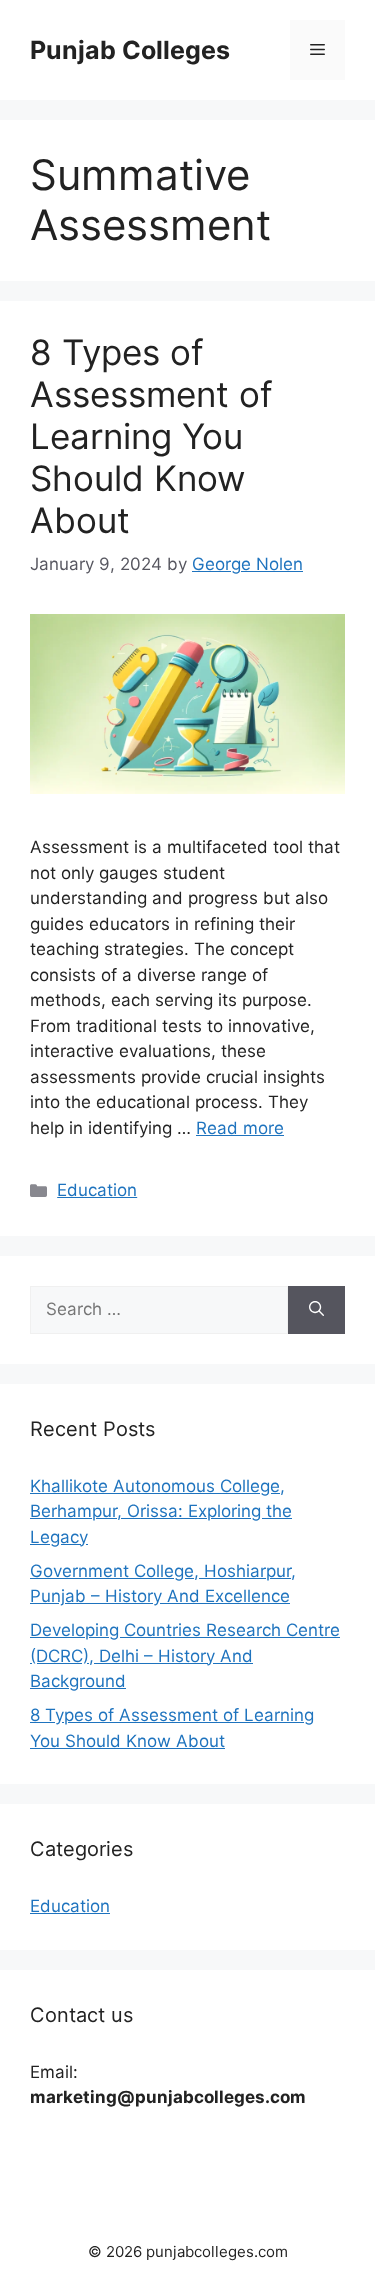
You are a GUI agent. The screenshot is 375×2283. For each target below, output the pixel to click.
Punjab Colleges (130, 50)
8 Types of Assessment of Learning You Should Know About (151, 436)
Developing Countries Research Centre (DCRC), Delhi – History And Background (185, 1655)
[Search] (316, 1310)
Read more (240, 1128)
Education (97, 1190)
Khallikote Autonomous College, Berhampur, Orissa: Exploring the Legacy (161, 1511)
